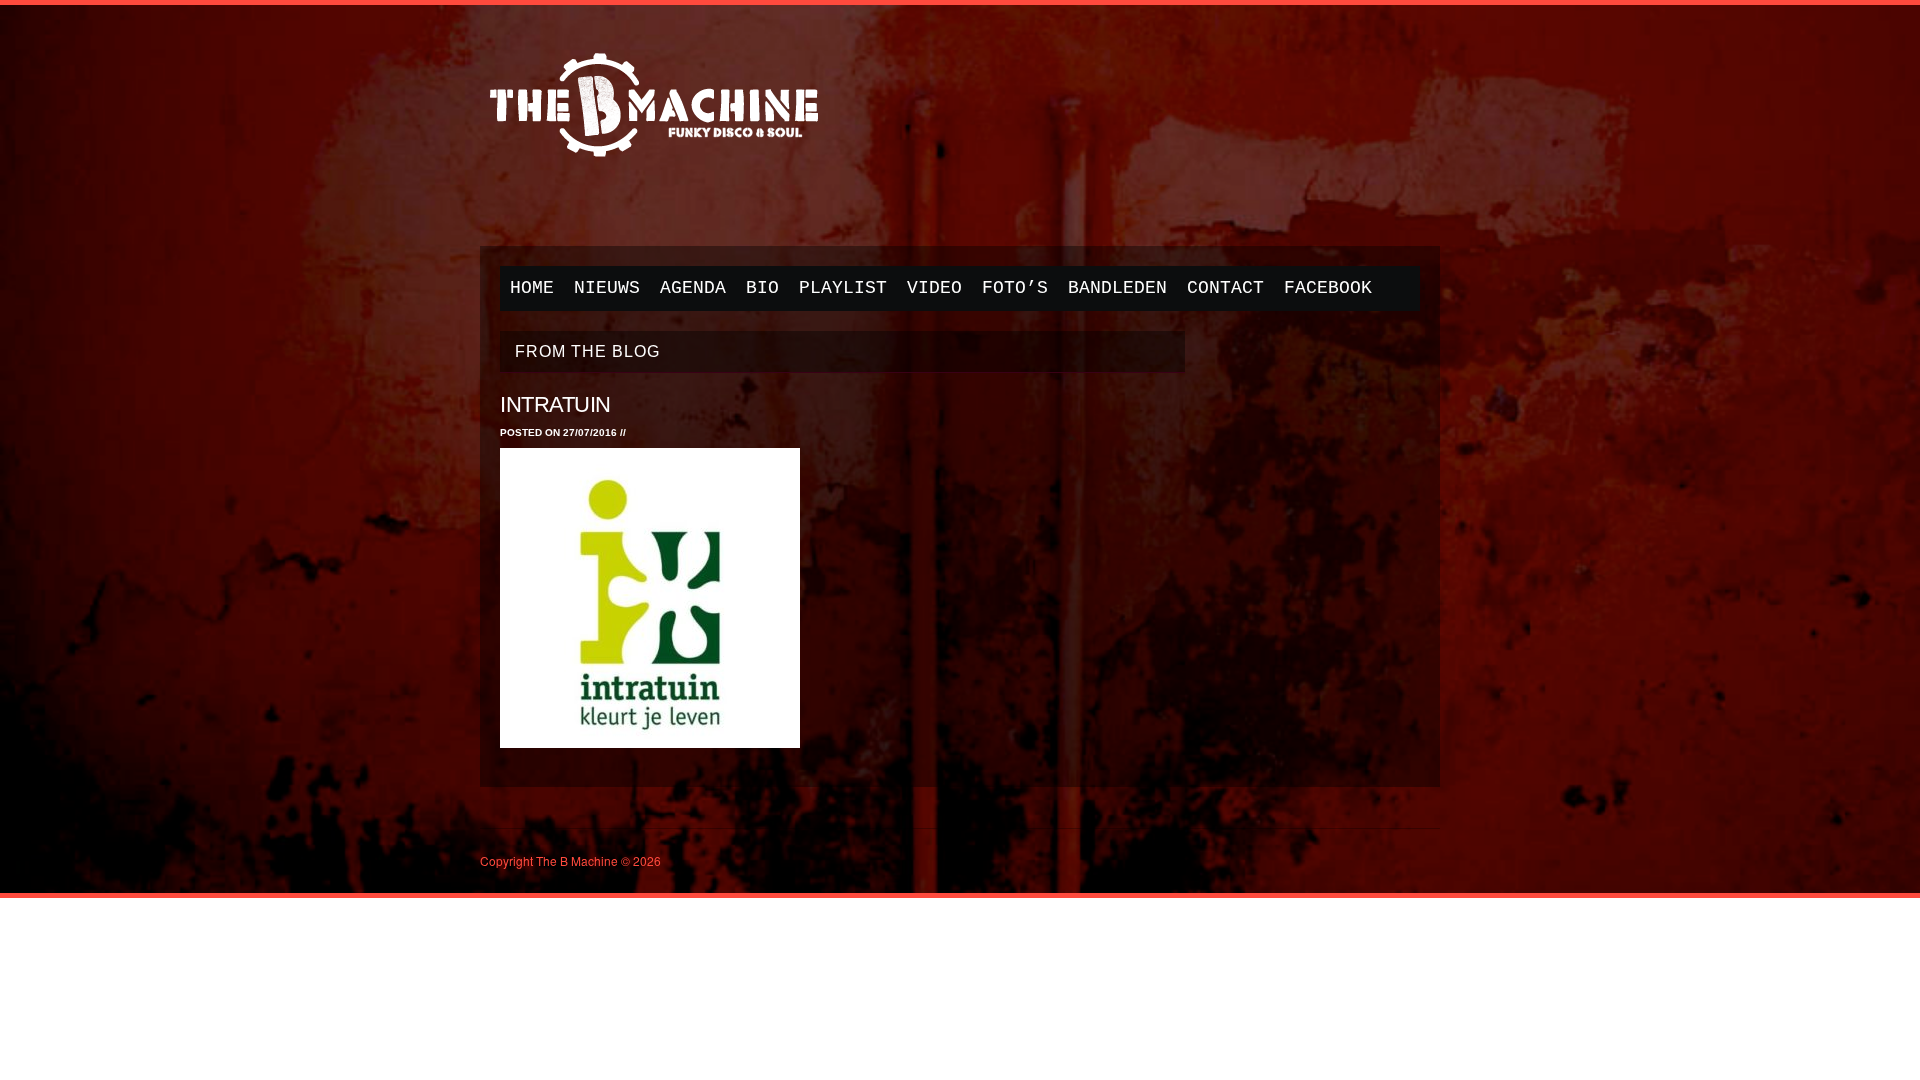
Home (532, 288)
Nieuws (607, 288)
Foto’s (1015, 288)
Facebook (1328, 288)
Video (934, 288)
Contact (1225, 288)
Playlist (843, 288)
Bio (762, 288)
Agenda (693, 288)
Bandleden (1117, 288)
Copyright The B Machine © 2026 (570, 860)
